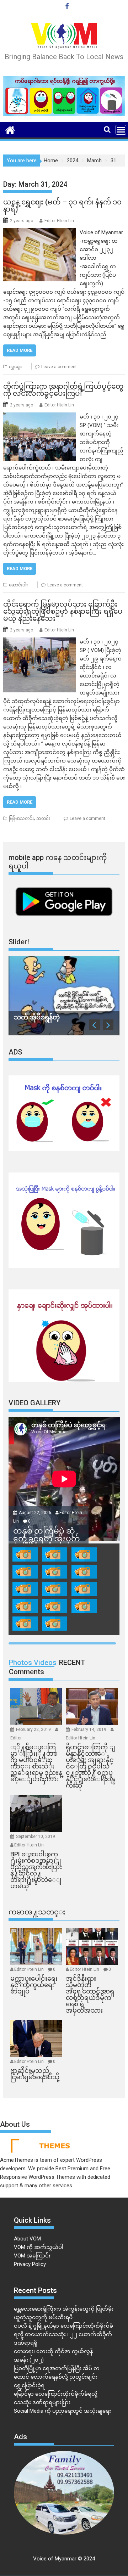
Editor (16, 1738)
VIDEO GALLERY (34, 1403)
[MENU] (121, 130)
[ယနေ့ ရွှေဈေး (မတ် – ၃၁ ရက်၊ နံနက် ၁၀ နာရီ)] (40, 232)
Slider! (19, 942)
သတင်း (43, 819)
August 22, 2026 (36, 1513)
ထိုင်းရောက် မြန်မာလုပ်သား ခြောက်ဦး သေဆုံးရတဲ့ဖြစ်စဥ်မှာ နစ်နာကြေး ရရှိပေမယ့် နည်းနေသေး (63, 611)
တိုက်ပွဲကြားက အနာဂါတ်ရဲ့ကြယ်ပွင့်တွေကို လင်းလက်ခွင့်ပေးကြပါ (63, 390)
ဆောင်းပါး (18, 585)
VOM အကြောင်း (32, 2256)
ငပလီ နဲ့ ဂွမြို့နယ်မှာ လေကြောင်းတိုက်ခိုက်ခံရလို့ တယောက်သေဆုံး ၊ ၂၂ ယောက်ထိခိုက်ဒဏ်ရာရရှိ (63, 2334)
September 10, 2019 (36, 1837)
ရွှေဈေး (15, 367)
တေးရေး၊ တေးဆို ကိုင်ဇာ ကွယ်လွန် (54, 2351)
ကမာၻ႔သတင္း (37, 1912)
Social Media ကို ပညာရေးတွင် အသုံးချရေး (62, 2411)
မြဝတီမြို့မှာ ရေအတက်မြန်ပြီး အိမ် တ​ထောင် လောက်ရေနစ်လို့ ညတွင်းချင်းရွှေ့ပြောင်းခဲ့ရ (57, 2377)
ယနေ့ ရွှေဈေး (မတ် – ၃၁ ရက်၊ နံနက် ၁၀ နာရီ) (62, 206)
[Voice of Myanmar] (10, 129)
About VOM (27, 2239)
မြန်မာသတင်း (21, 819)
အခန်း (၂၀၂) (29, 2360)
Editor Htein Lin (59, 221)
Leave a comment (59, 367)
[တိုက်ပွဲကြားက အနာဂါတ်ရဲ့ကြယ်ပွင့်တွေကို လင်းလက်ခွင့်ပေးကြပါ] (40, 417)
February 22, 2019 (34, 1729)
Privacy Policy (30, 2264)
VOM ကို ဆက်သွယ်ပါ (39, 2247)
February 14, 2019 (89, 1729)
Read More (20, 350)
